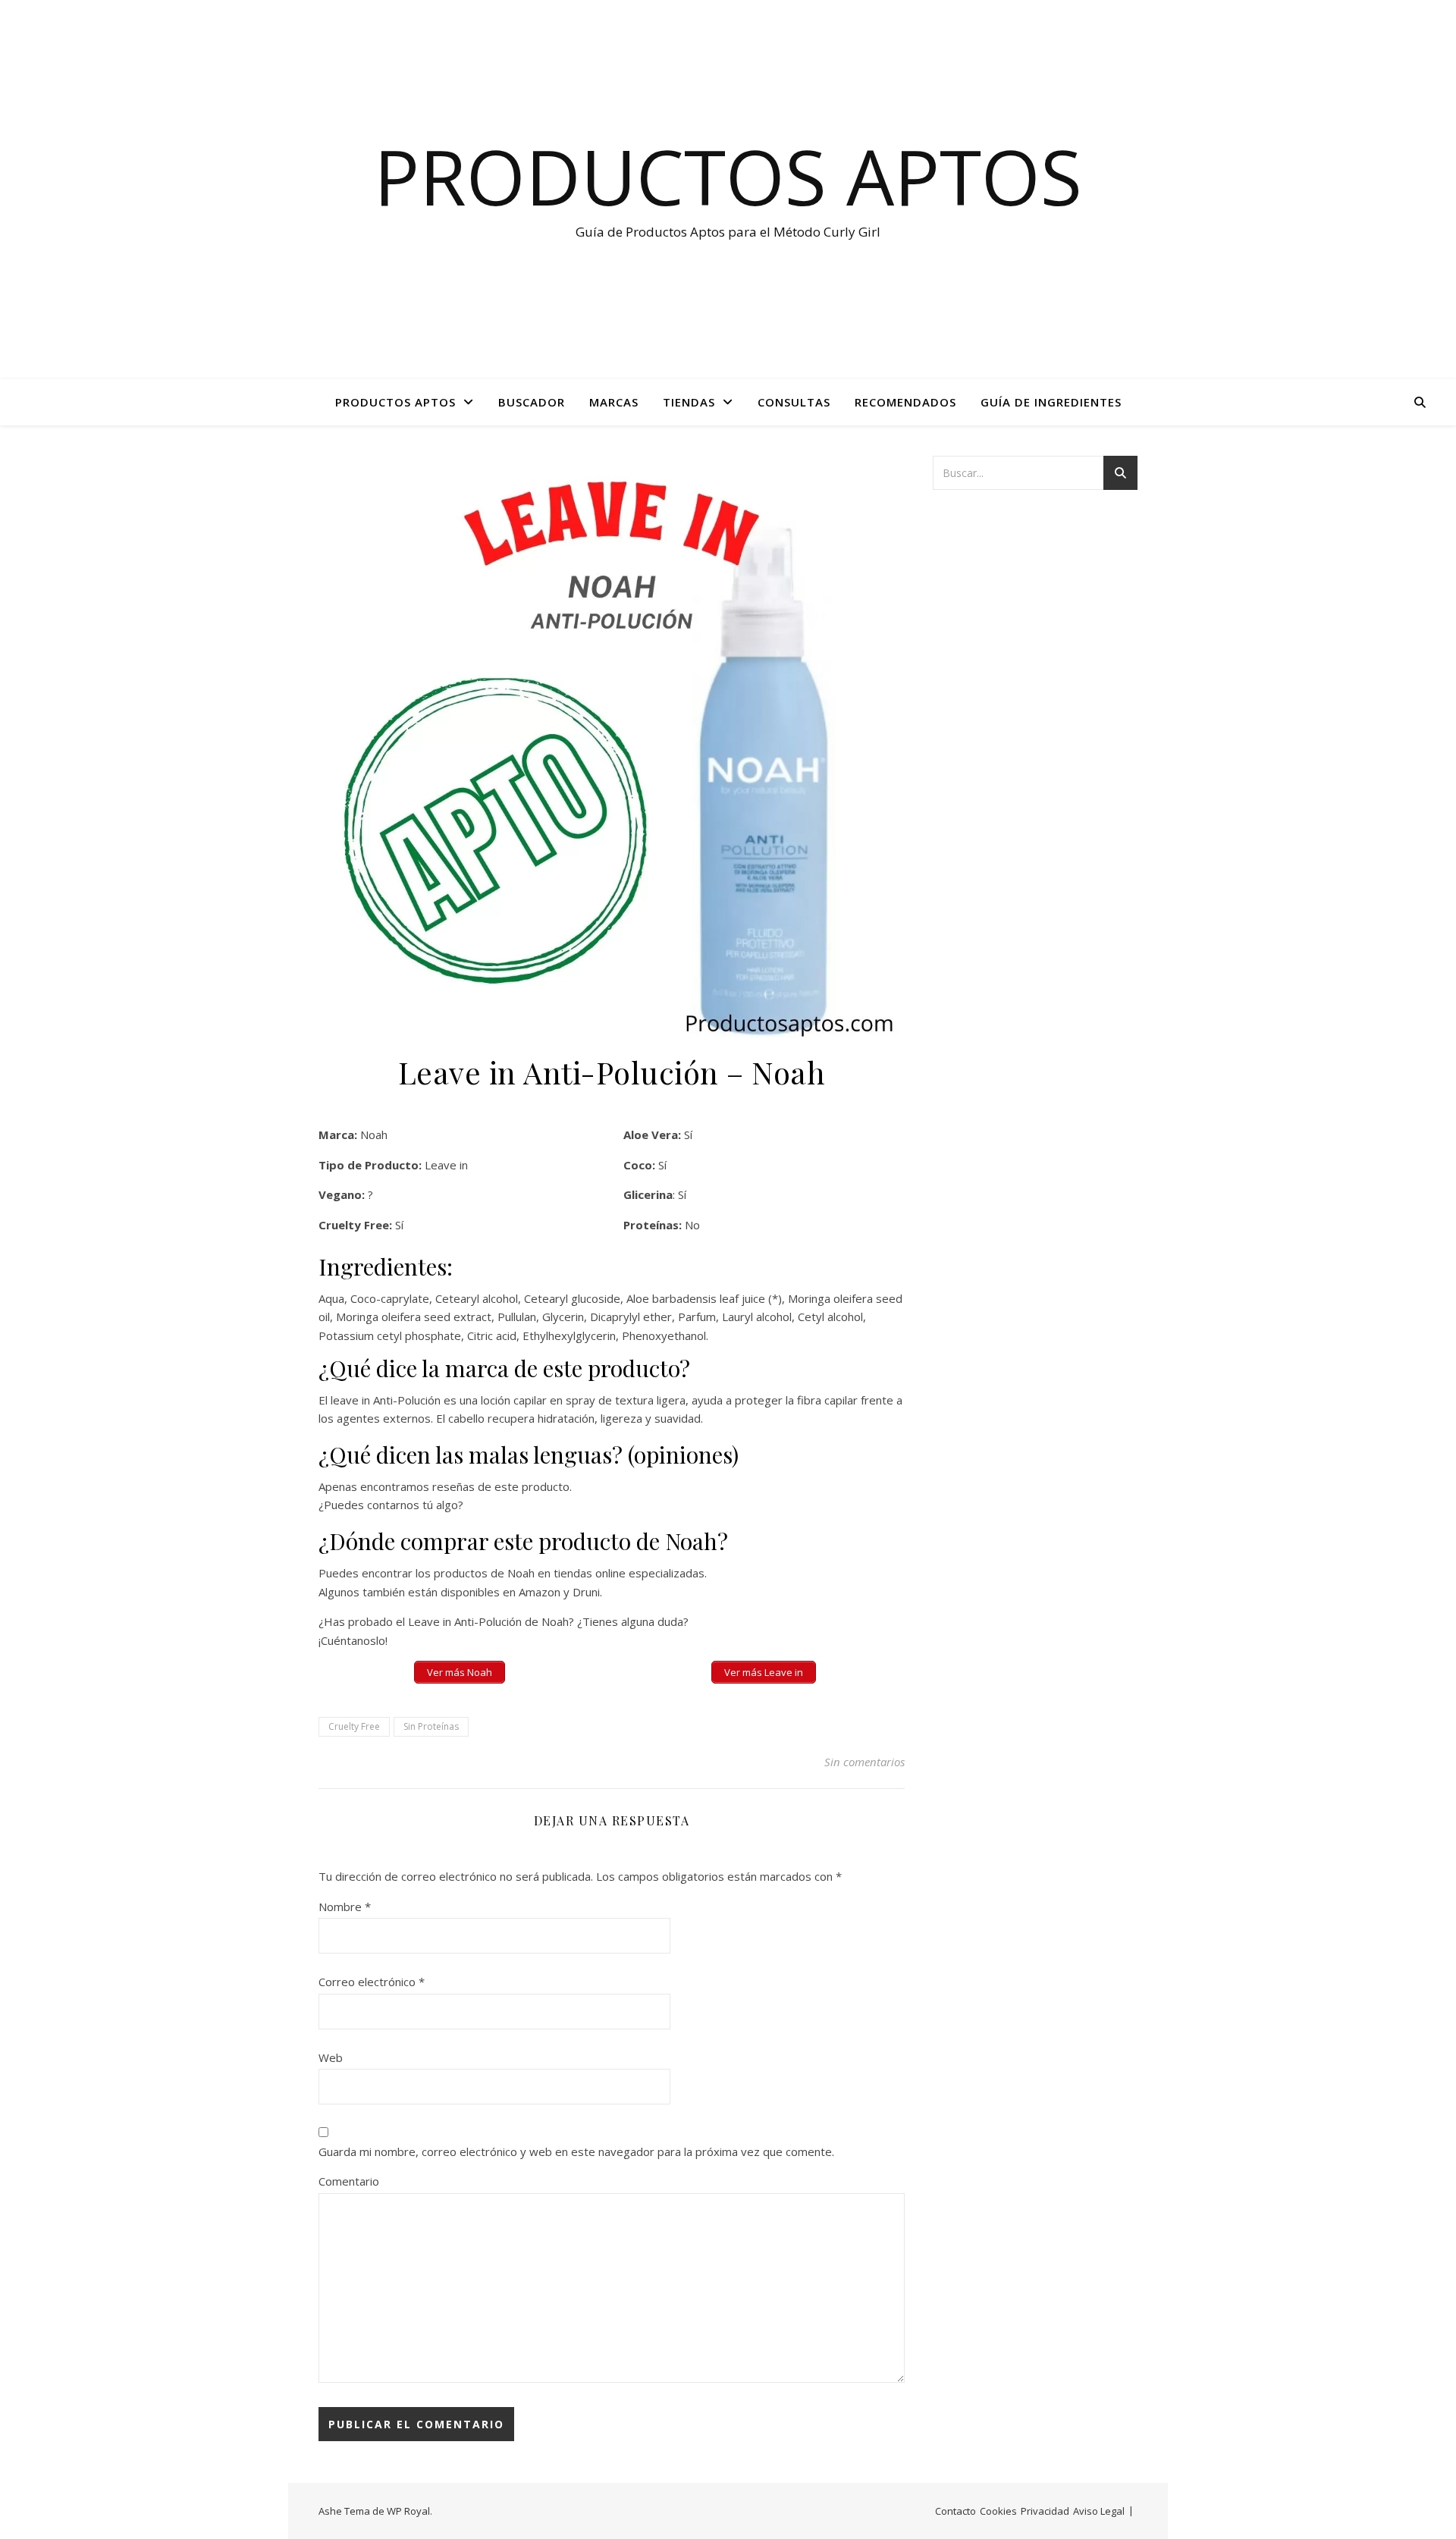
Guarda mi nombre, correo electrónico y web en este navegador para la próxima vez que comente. (576, 2151)
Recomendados (905, 402)
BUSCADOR (532, 402)
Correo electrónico (372, 1982)
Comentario (349, 2181)
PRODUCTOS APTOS (395, 402)
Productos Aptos (728, 176)
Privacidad (1045, 2511)
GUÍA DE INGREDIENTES (1051, 402)
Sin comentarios (864, 1762)
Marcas (614, 402)
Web (331, 2057)
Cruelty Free (354, 1726)
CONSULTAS (794, 402)
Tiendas (689, 402)
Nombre (345, 1907)
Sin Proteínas (431, 1726)
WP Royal (408, 2511)
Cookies (998, 2511)
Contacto (955, 2511)
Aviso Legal (1099, 2511)
